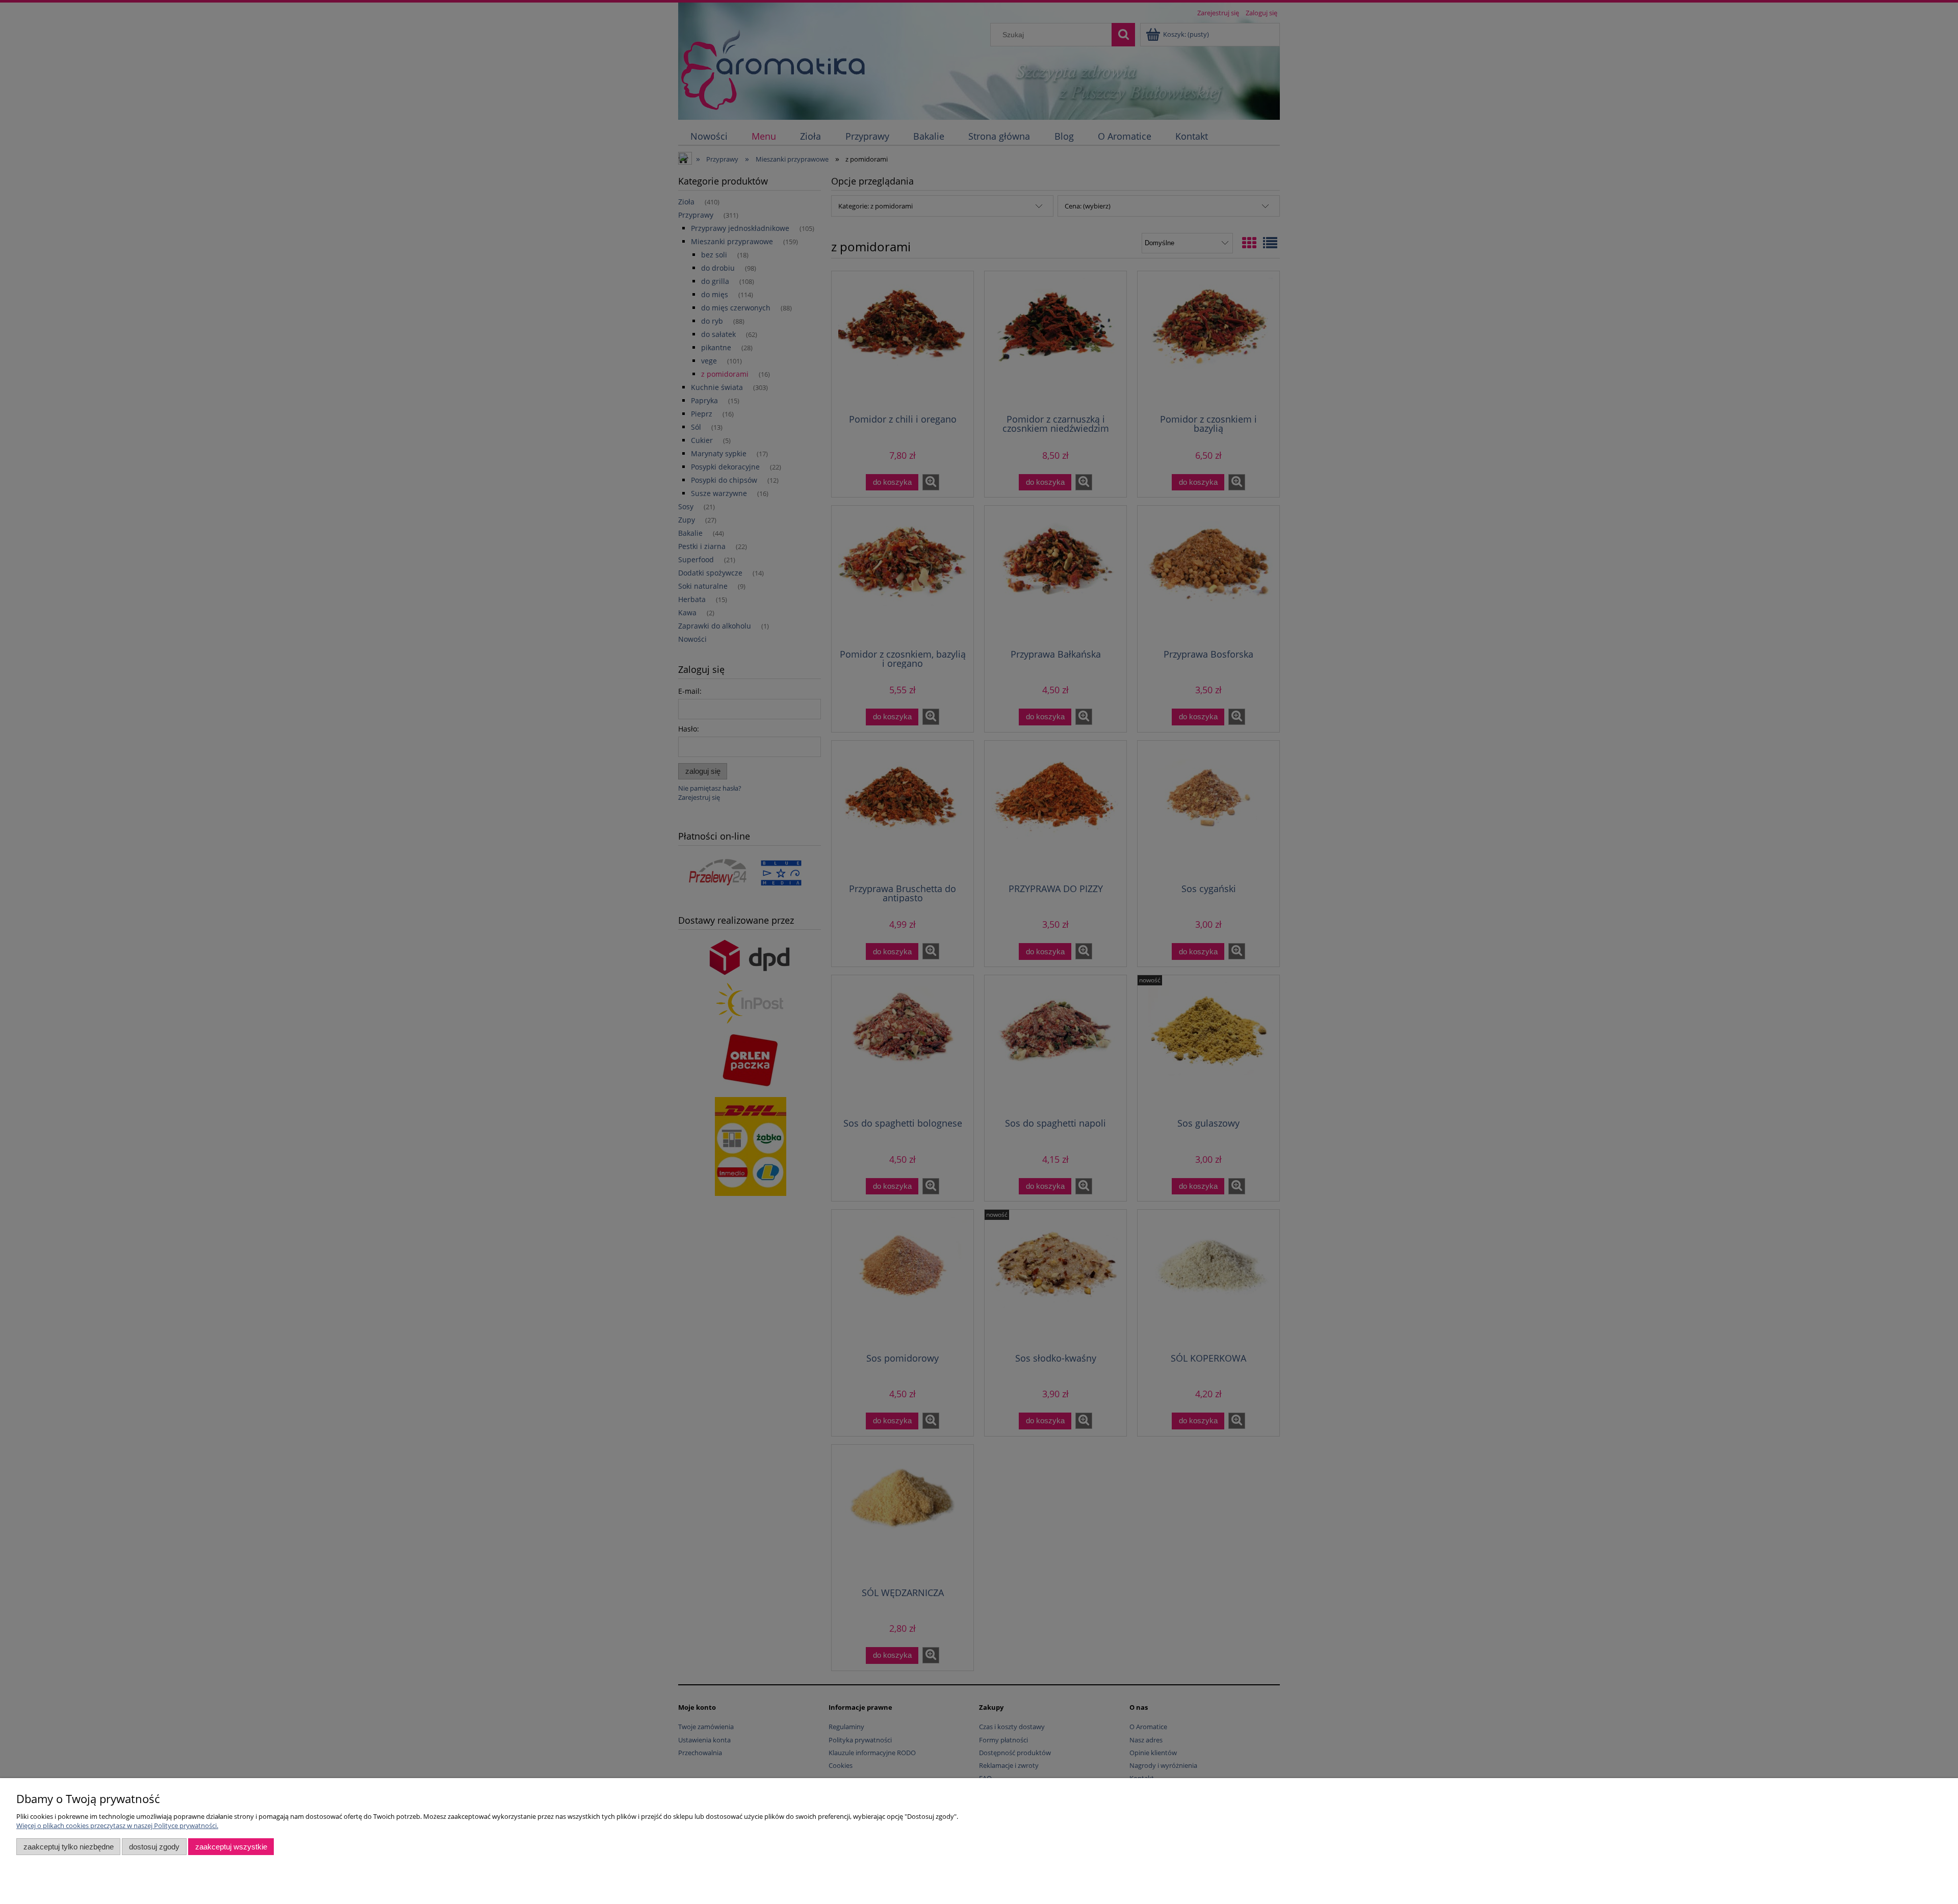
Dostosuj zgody (154, 1847)
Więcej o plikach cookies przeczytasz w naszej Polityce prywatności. (117, 1825)
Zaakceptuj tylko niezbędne (69, 1847)
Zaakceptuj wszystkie (231, 1847)
